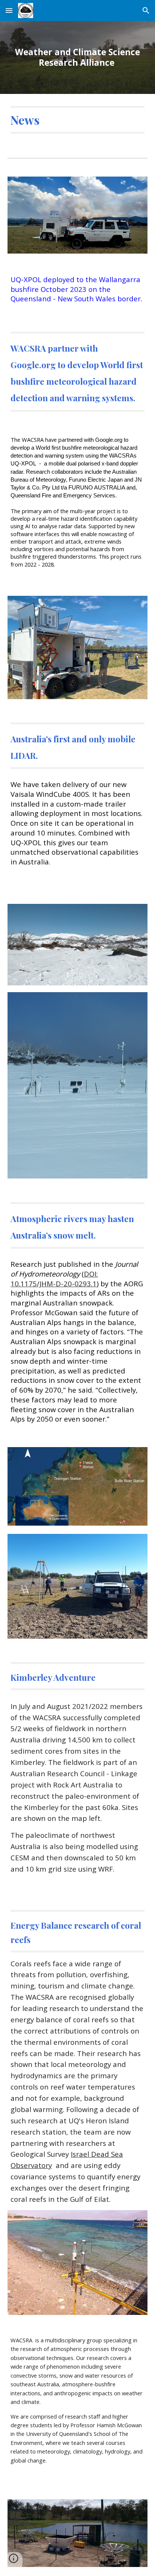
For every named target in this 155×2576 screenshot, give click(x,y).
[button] (9, 10)
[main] (77, 58)
